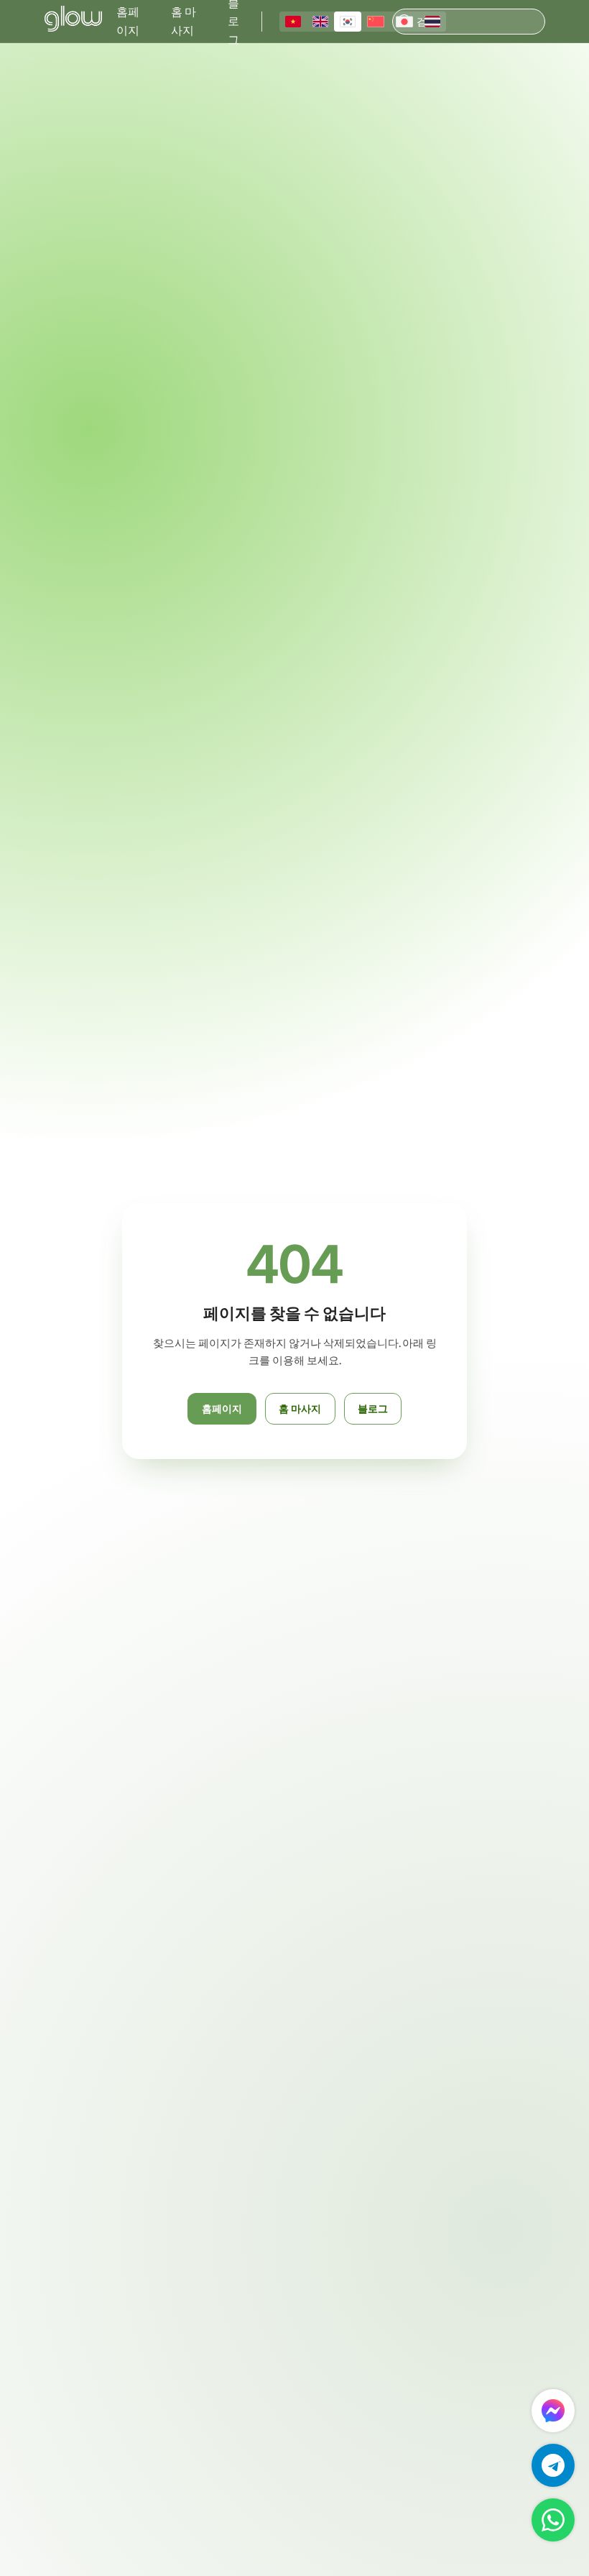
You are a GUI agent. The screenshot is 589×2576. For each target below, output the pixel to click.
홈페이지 (128, 21)
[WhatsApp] (553, 2520)
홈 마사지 (184, 21)
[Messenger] (553, 2411)
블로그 (373, 1408)
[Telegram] (553, 2465)
